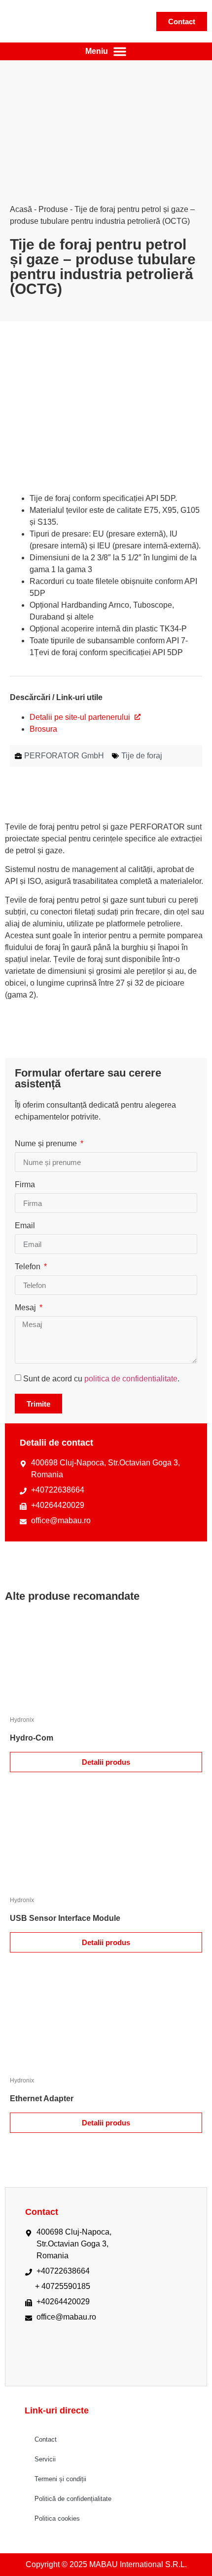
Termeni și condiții (60, 2479)
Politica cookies (57, 2518)
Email (25, 1226)
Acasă (21, 209)
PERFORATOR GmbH (64, 756)
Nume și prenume (47, 1144)
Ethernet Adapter (42, 2098)
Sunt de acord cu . (101, 1379)
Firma (25, 1185)
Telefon (29, 1267)
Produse (53, 209)
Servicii (45, 2459)
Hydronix (22, 1720)
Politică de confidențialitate (73, 2499)
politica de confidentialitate (131, 1379)
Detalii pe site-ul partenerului (81, 717)
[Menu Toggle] (106, 51)
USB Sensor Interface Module (65, 1918)
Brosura (43, 729)
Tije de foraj (142, 756)
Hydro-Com (32, 1738)
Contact (46, 2439)
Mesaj (26, 1308)
